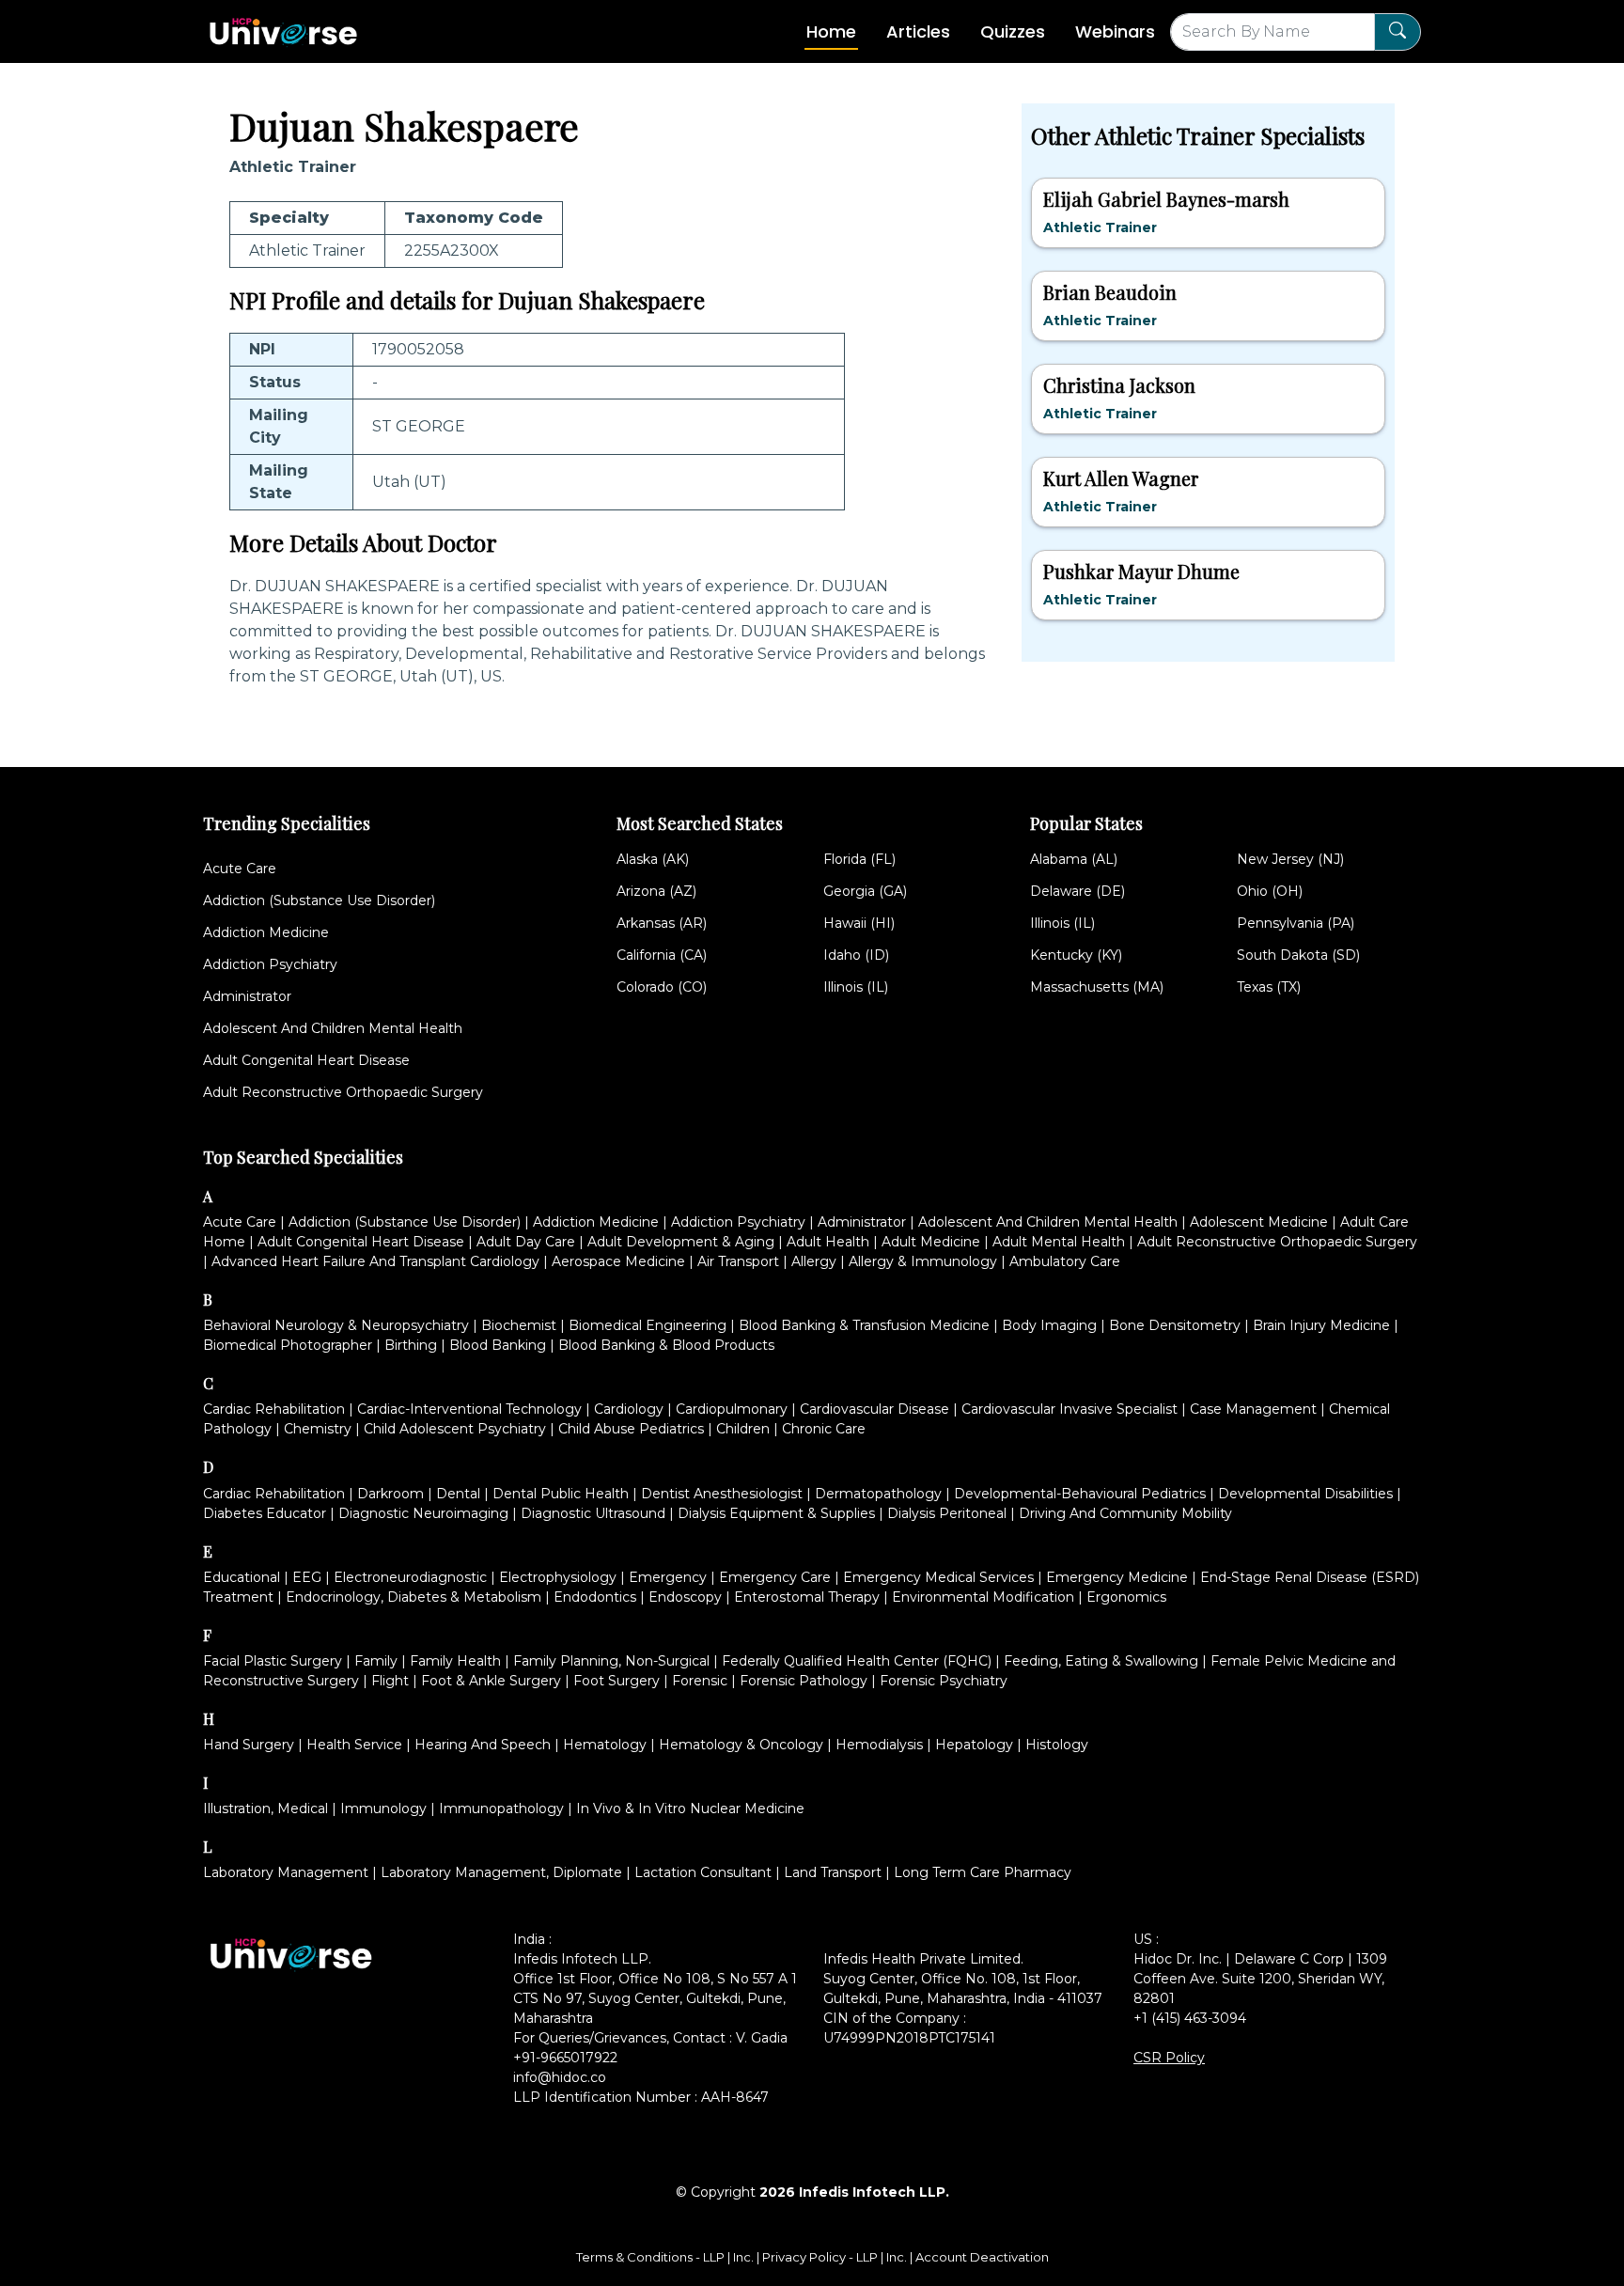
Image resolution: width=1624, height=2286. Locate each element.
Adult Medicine (931, 1242)
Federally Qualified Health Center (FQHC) (857, 1661)
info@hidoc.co (560, 2077)
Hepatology (974, 1745)
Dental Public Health (561, 1494)
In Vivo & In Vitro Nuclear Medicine (690, 1808)
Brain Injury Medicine (1321, 1325)
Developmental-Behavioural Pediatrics (1080, 1494)
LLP (714, 2257)
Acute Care (240, 869)
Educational (242, 1577)
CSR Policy (1169, 2058)
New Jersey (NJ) (1290, 859)
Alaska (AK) (653, 859)
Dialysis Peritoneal (947, 1513)
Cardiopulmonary (732, 1409)
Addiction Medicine (266, 932)
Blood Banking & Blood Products (666, 1345)
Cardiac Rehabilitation (274, 1409)
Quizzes (1013, 31)
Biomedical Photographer (288, 1345)
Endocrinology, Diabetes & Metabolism (414, 1597)
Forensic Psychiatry (944, 1681)
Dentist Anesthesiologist (722, 1494)
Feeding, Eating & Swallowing (1101, 1661)
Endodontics (595, 1597)
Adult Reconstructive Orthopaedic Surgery (343, 1092)
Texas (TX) (1269, 987)
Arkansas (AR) (662, 923)
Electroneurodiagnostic (410, 1577)
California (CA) (662, 955)
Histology (1057, 1745)
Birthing (411, 1345)
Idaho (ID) (856, 955)
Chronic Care (824, 1429)
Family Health (455, 1661)
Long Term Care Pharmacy (983, 1872)
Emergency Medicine (1117, 1577)
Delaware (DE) (1077, 891)
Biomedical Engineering (648, 1325)
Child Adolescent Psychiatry (455, 1429)
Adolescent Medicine (1259, 1222)
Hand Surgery (249, 1745)
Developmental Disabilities (1305, 1494)
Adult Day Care (526, 1242)
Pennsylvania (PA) (1296, 923)
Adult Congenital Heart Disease (306, 1060)
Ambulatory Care (1065, 1261)
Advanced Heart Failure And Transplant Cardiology (375, 1261)
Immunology (383, 1808)
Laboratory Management (286, 1872)
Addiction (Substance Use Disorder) (319, 900)
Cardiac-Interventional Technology (469, 1409)
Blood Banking (498, 1345)
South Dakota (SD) (1298, 955)
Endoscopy (685, 1597)
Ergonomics (1126, 1597)
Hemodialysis (879, 1745)
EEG (307, 1577)
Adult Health (828, 1242)
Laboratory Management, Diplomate (501, 1872)
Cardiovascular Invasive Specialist (1070, 1409)
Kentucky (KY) (1076, 955)
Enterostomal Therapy (807, 1597)
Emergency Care (775, 1577)
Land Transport (833, 1872)
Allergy (814, 1261)
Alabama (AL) (1074, 859)
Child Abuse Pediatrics (631, 1429)
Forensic (700, 1681)
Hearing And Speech (483, 1745)
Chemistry (318, 1429)
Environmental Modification (983, 1597)
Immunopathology (501, 1808)
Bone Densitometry (1175, 1325)
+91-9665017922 (565, 2058)
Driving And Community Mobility (1125, 1513)
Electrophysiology (558, 1577)
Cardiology (629, 1409)
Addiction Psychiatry (270, 964)
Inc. (745, 2257)
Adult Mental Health (1059, 1242)
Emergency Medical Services (938, 1577)
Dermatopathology (878, 1494)
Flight (390, 1681)
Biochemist (519, 1325)
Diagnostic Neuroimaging (423, 1513)
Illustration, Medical (265, 1808)
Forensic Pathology (804, 1681)
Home (831, 31)
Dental (458, 1494)
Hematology (605, 1745)
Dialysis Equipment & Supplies (776, 1513)
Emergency (668, 1577)
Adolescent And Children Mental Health (333, 1028)
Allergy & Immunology (923, 1261)
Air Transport (738, 1261)
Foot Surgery (617, 1681)
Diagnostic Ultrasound (593, 1513)
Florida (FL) (859, 859)
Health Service (354, 1745)
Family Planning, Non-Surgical (611, 1661)
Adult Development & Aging (681, 1242)
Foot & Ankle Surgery (491, 1681)
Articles (918, 31)
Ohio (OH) (1270, 891)
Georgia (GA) (865, 891)
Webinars (1115, 31)
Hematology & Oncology (741, 1745)
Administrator (247, 996)
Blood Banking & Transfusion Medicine (864, 1325)
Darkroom (390, 1494)
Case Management (1253, 1409)
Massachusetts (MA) (1097, 987)
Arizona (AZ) (656, 891)
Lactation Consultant (703, 1872)
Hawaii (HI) (859, 923)
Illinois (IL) (856, 987)
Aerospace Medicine (618, 1261)
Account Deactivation (982, 2257)
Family (376, 1661)
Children (743, 1429)
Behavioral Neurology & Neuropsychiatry (336, 1325)
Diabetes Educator (265, 1513)
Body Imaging (1049, 1325)
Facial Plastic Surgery (273, 1661)
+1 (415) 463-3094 (1190, 2018)
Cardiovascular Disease (874, 1409)
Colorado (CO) (662, 987)
